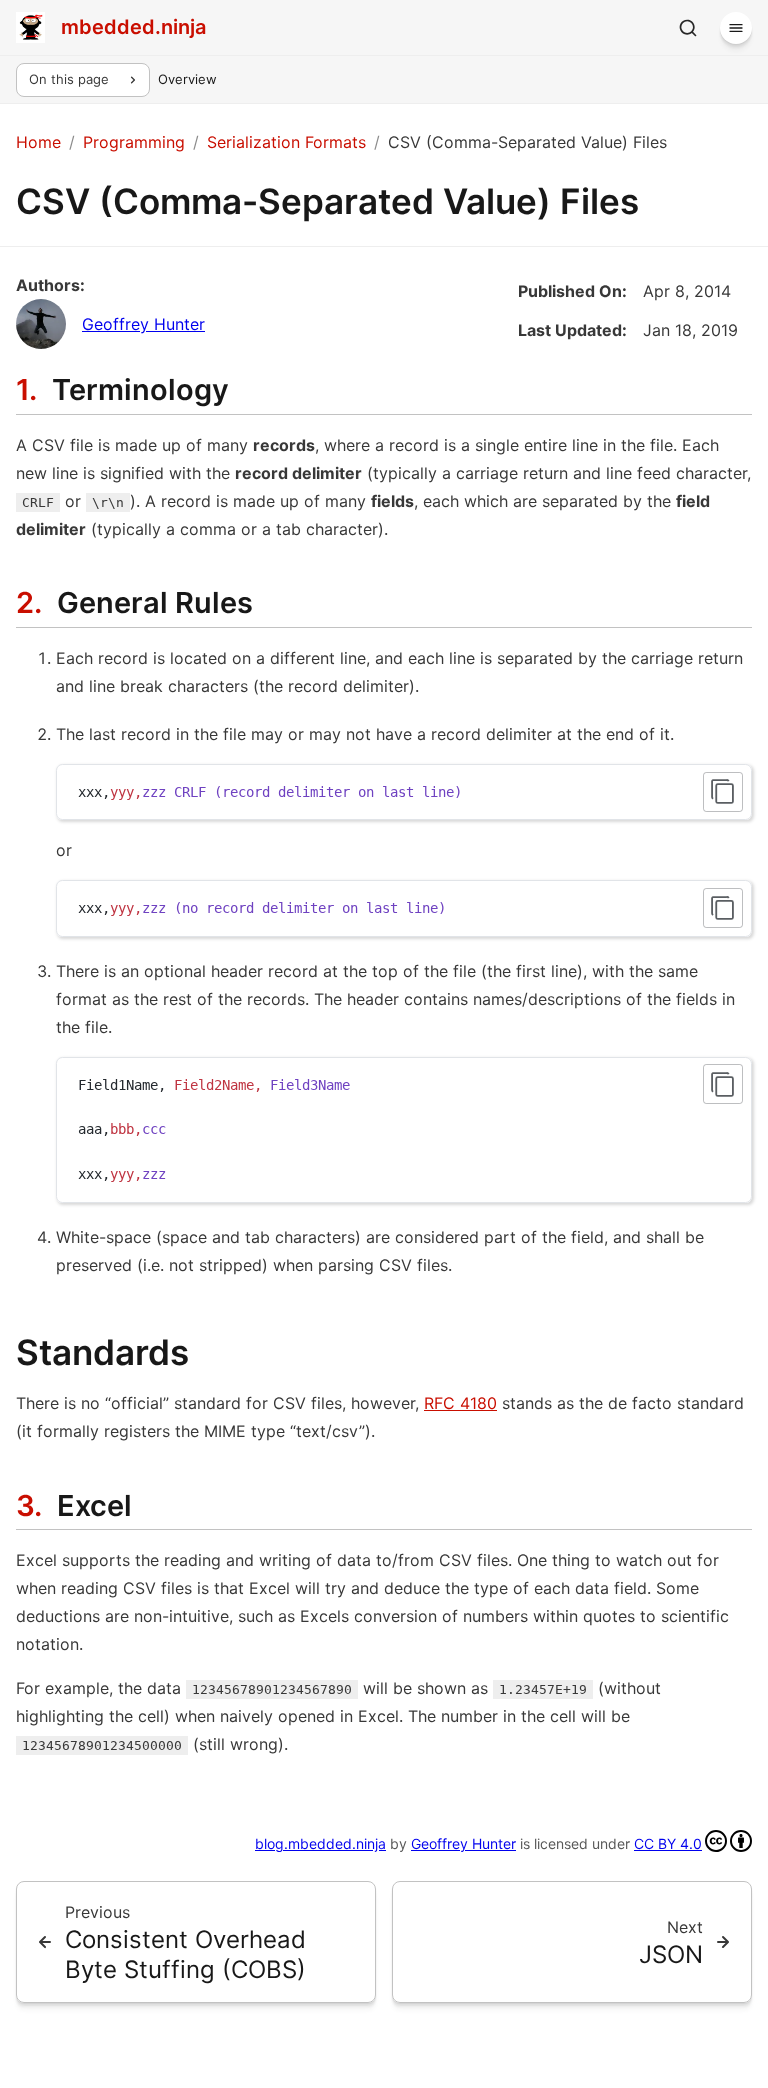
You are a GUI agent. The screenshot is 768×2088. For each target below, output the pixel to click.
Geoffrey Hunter (143, 324)
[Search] (688, 28)
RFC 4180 (460, 1403)
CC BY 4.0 (668, 1843)
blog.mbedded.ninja (320, 1843)
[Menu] (736, 28)
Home (38, 142)
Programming (134, 142)
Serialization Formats (286, 142)
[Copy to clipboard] (723, 792)
